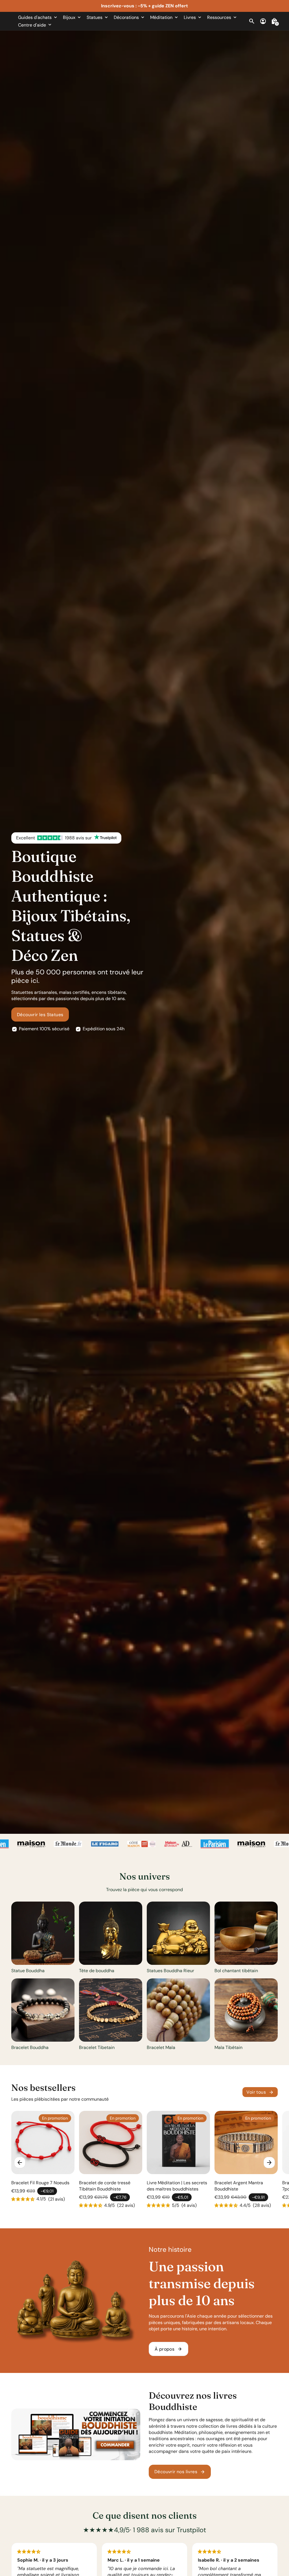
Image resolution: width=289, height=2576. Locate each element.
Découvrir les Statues (40, 1015)
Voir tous (260, 2092)
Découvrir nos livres (180, 2472)
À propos (168, 2349)
